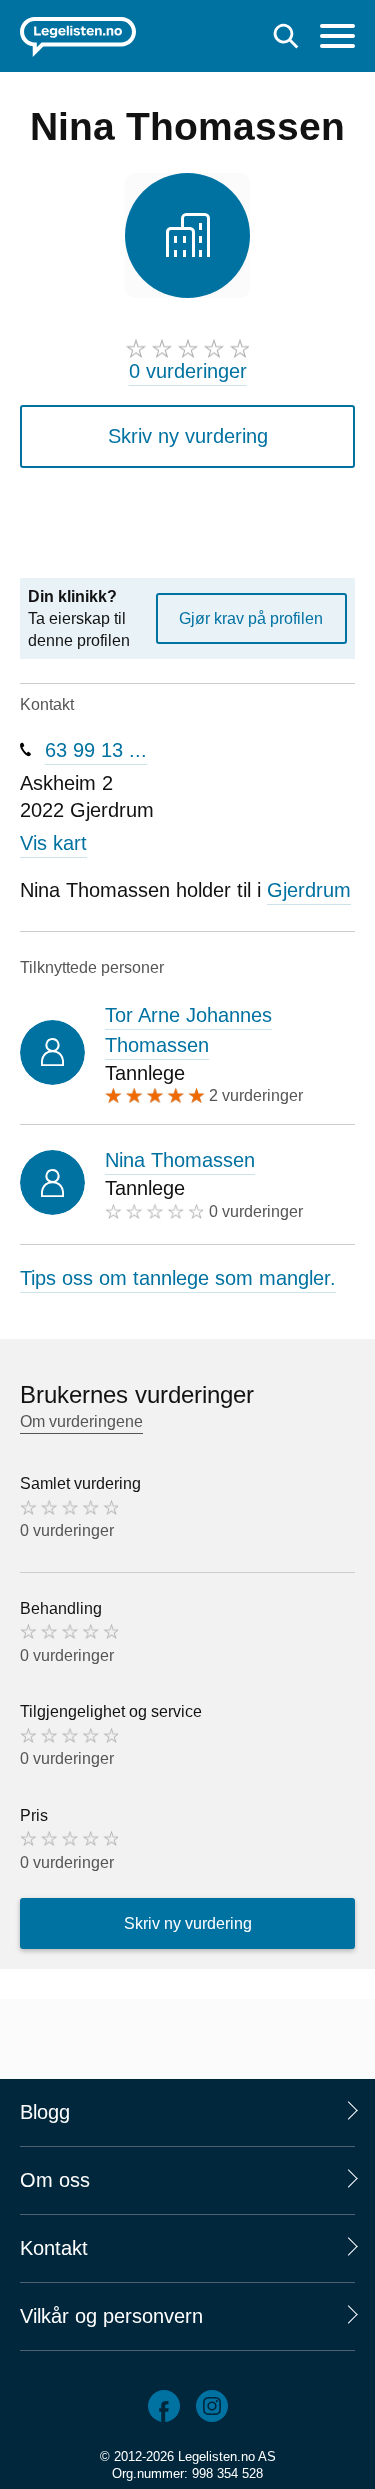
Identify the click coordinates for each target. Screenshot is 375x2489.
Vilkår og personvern (111, 2316)
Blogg (45, 2112)
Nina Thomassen (180, 1160)
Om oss (55, 2180)
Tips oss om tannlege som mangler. (178, 1278)
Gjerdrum (309, 890)
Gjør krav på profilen (251, 618)
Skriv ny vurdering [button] (188, 436)
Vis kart (53, 843)
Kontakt (54, 2248)
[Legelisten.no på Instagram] (212, 2406)
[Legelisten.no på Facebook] (164, 2406)
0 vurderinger (188, 371)
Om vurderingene (81, 1421)
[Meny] (337, 38)
